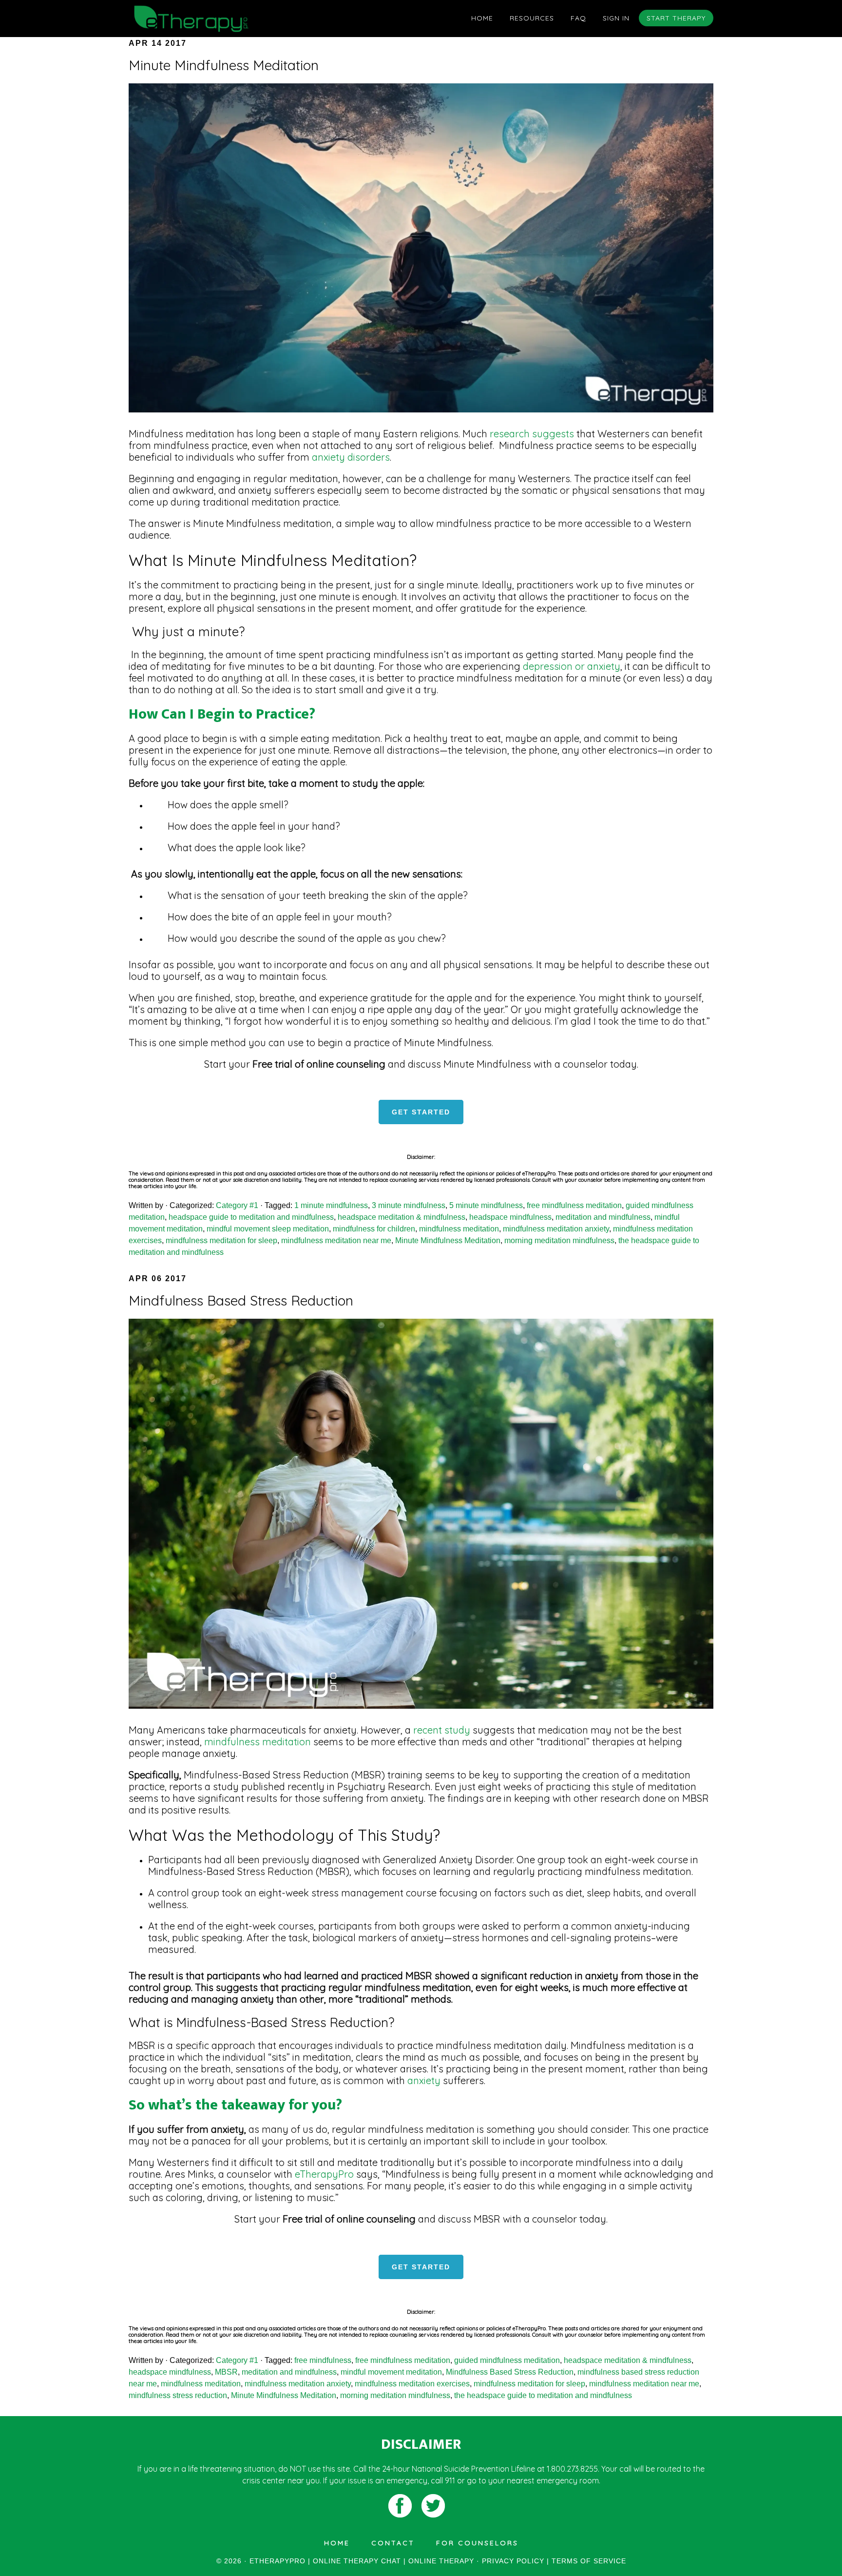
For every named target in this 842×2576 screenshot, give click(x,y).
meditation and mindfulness (603, 1217)
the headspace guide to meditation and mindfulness (543, 2395)
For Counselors (477, 2543)
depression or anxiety (572, 666)
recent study (442, 1730)
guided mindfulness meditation (507, 2360)
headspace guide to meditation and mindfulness (251, 1217)
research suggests (531, 434)
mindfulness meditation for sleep (221, 1240)
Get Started (421, 1112)
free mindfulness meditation (574, 1205)
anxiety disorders (350, 457)
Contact (393, 2543)
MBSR (226, 2372)
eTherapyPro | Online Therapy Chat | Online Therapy (216, 19)
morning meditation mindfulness (559, 1240)
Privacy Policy (513, 2561)
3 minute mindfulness (409, 1205)
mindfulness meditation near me (336, 1240)
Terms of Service (589, 2561)
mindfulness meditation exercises (412, 2384)
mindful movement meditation (391, 2372)
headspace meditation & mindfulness (402, 1217)
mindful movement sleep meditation (268, 1229)
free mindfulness (323, 2360)
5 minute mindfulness (486, 1205)
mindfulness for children (374, 1229)
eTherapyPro (324, 2174)
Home (337, 2543)
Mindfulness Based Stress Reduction (241, 1300)
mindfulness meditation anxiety (556, 1229)
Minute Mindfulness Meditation (224, 65)
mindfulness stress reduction (178, 2395)
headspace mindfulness (510, 1217)
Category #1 (237, 1205)
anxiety (424, 2080)
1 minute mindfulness (331, 1205)
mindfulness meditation (459, 1229)
